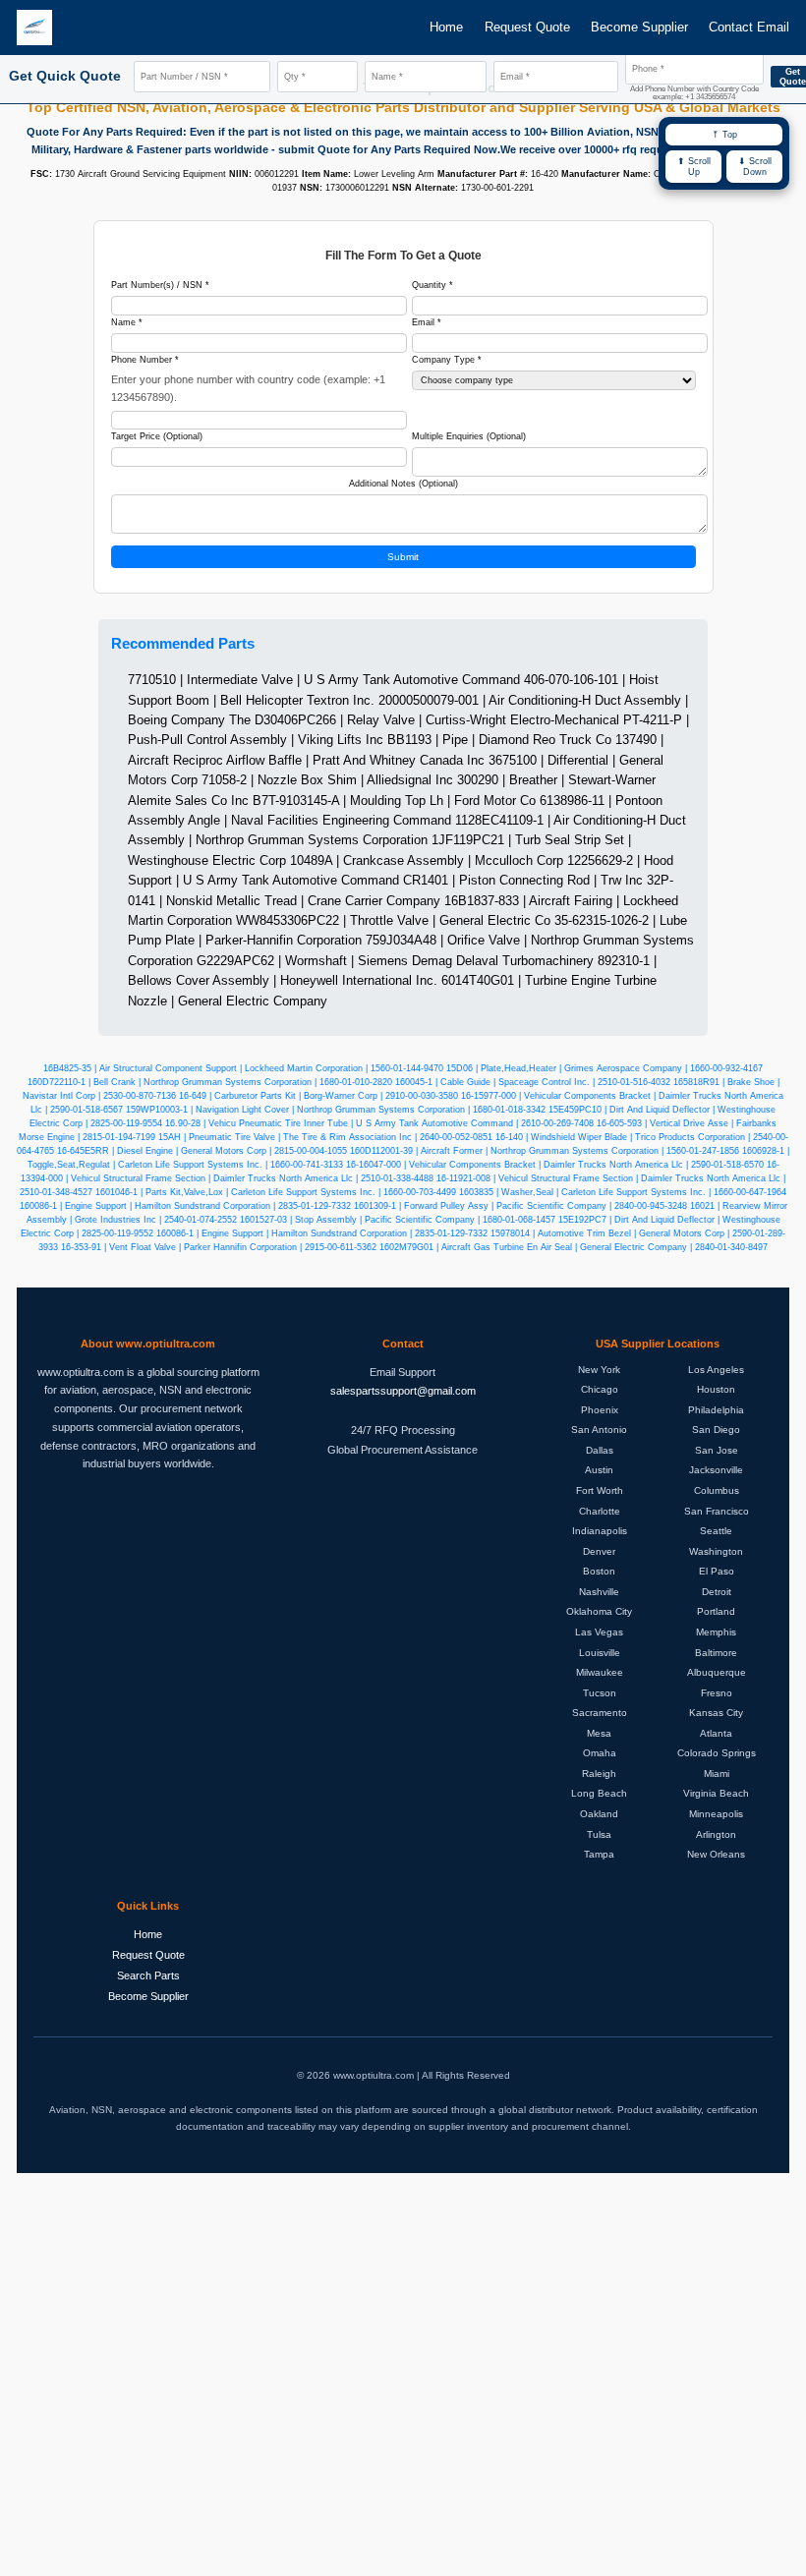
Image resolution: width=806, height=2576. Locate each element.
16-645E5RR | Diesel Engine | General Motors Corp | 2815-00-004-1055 (202, 1151)
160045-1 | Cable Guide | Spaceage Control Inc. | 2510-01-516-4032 (533, 1082)
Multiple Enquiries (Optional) (469, 436)
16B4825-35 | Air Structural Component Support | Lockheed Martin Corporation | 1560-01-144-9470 (243, 1068)
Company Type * (447, 360)
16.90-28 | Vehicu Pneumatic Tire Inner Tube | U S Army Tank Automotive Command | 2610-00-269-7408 (379, 1123)
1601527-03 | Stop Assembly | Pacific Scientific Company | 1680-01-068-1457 (398, 1220)
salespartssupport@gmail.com (403, 1391)
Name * (127, 322)
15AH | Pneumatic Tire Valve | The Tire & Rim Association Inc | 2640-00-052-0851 (325, 1137)
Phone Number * (145, 360)
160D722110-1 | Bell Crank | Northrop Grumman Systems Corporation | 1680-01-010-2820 (210, 1082)
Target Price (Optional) (157, 436)
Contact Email (749, 27)
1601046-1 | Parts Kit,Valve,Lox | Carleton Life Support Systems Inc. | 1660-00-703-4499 (276, 1192)
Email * (427, 322)
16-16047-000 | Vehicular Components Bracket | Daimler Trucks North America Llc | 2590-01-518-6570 (555, 1165)
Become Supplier (639, 27)
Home (446, 27)
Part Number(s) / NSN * (160, 285)
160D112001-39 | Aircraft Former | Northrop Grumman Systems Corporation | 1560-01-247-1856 (545, 1151)
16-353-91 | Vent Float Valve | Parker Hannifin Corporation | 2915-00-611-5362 (219, 1247)
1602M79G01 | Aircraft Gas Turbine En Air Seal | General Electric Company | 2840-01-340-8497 (574, 1247)
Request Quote (527, 27)
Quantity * (432, 285)
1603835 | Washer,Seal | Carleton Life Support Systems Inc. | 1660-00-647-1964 (623, 1192)
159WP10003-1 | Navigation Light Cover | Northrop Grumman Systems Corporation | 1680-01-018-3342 (336, 1110)
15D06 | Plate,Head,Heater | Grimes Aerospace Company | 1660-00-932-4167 (604, 1068)
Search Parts (148, 1975)
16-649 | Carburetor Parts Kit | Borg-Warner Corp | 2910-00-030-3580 (318, 1096)
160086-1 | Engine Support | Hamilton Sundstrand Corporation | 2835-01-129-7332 (185, 1206)
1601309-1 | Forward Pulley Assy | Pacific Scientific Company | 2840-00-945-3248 (520, 1206)
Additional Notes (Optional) (403, 484)
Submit (403, 557)
